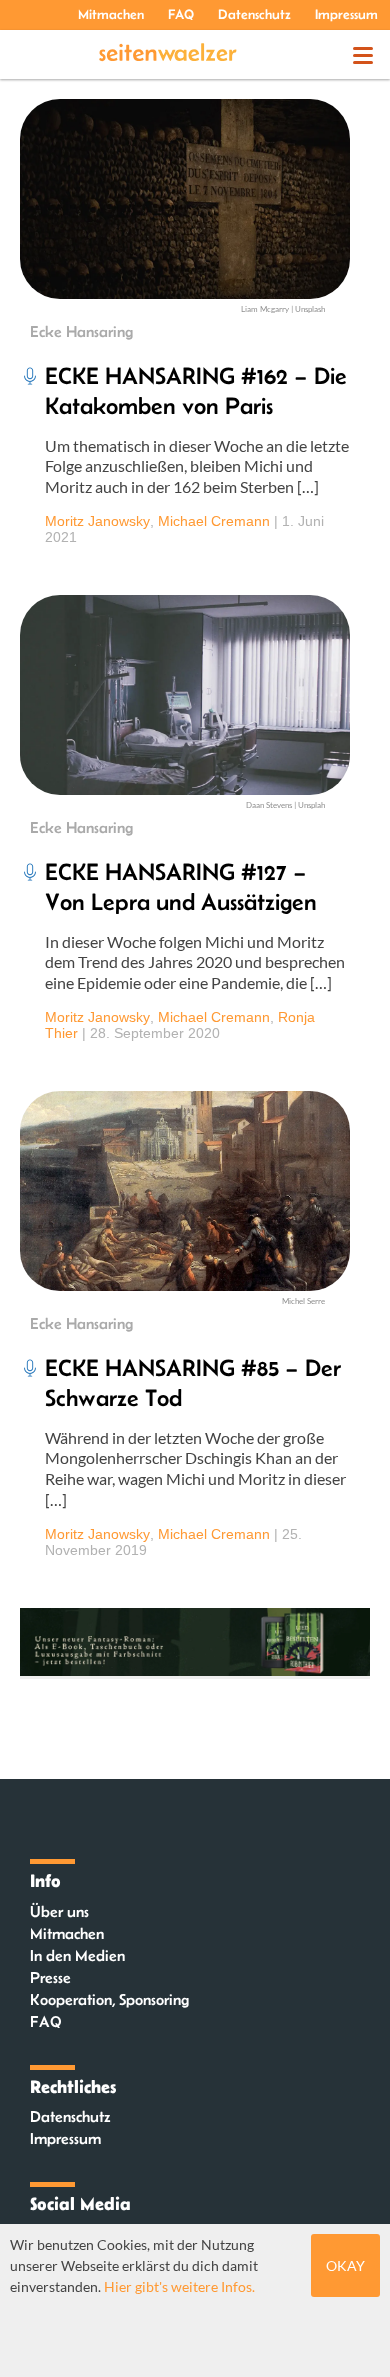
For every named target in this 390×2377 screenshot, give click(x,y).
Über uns (59, 1911)
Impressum (346, 14)
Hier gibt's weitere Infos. (179, 2286)
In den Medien (77, 1955)
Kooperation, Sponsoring (109, 1999)
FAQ (181, 14)
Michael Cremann (214, 521)
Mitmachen (111, 14)
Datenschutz (254, 14)
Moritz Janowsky (97, 521)
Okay (345, 2265)
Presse (50, 1977)
